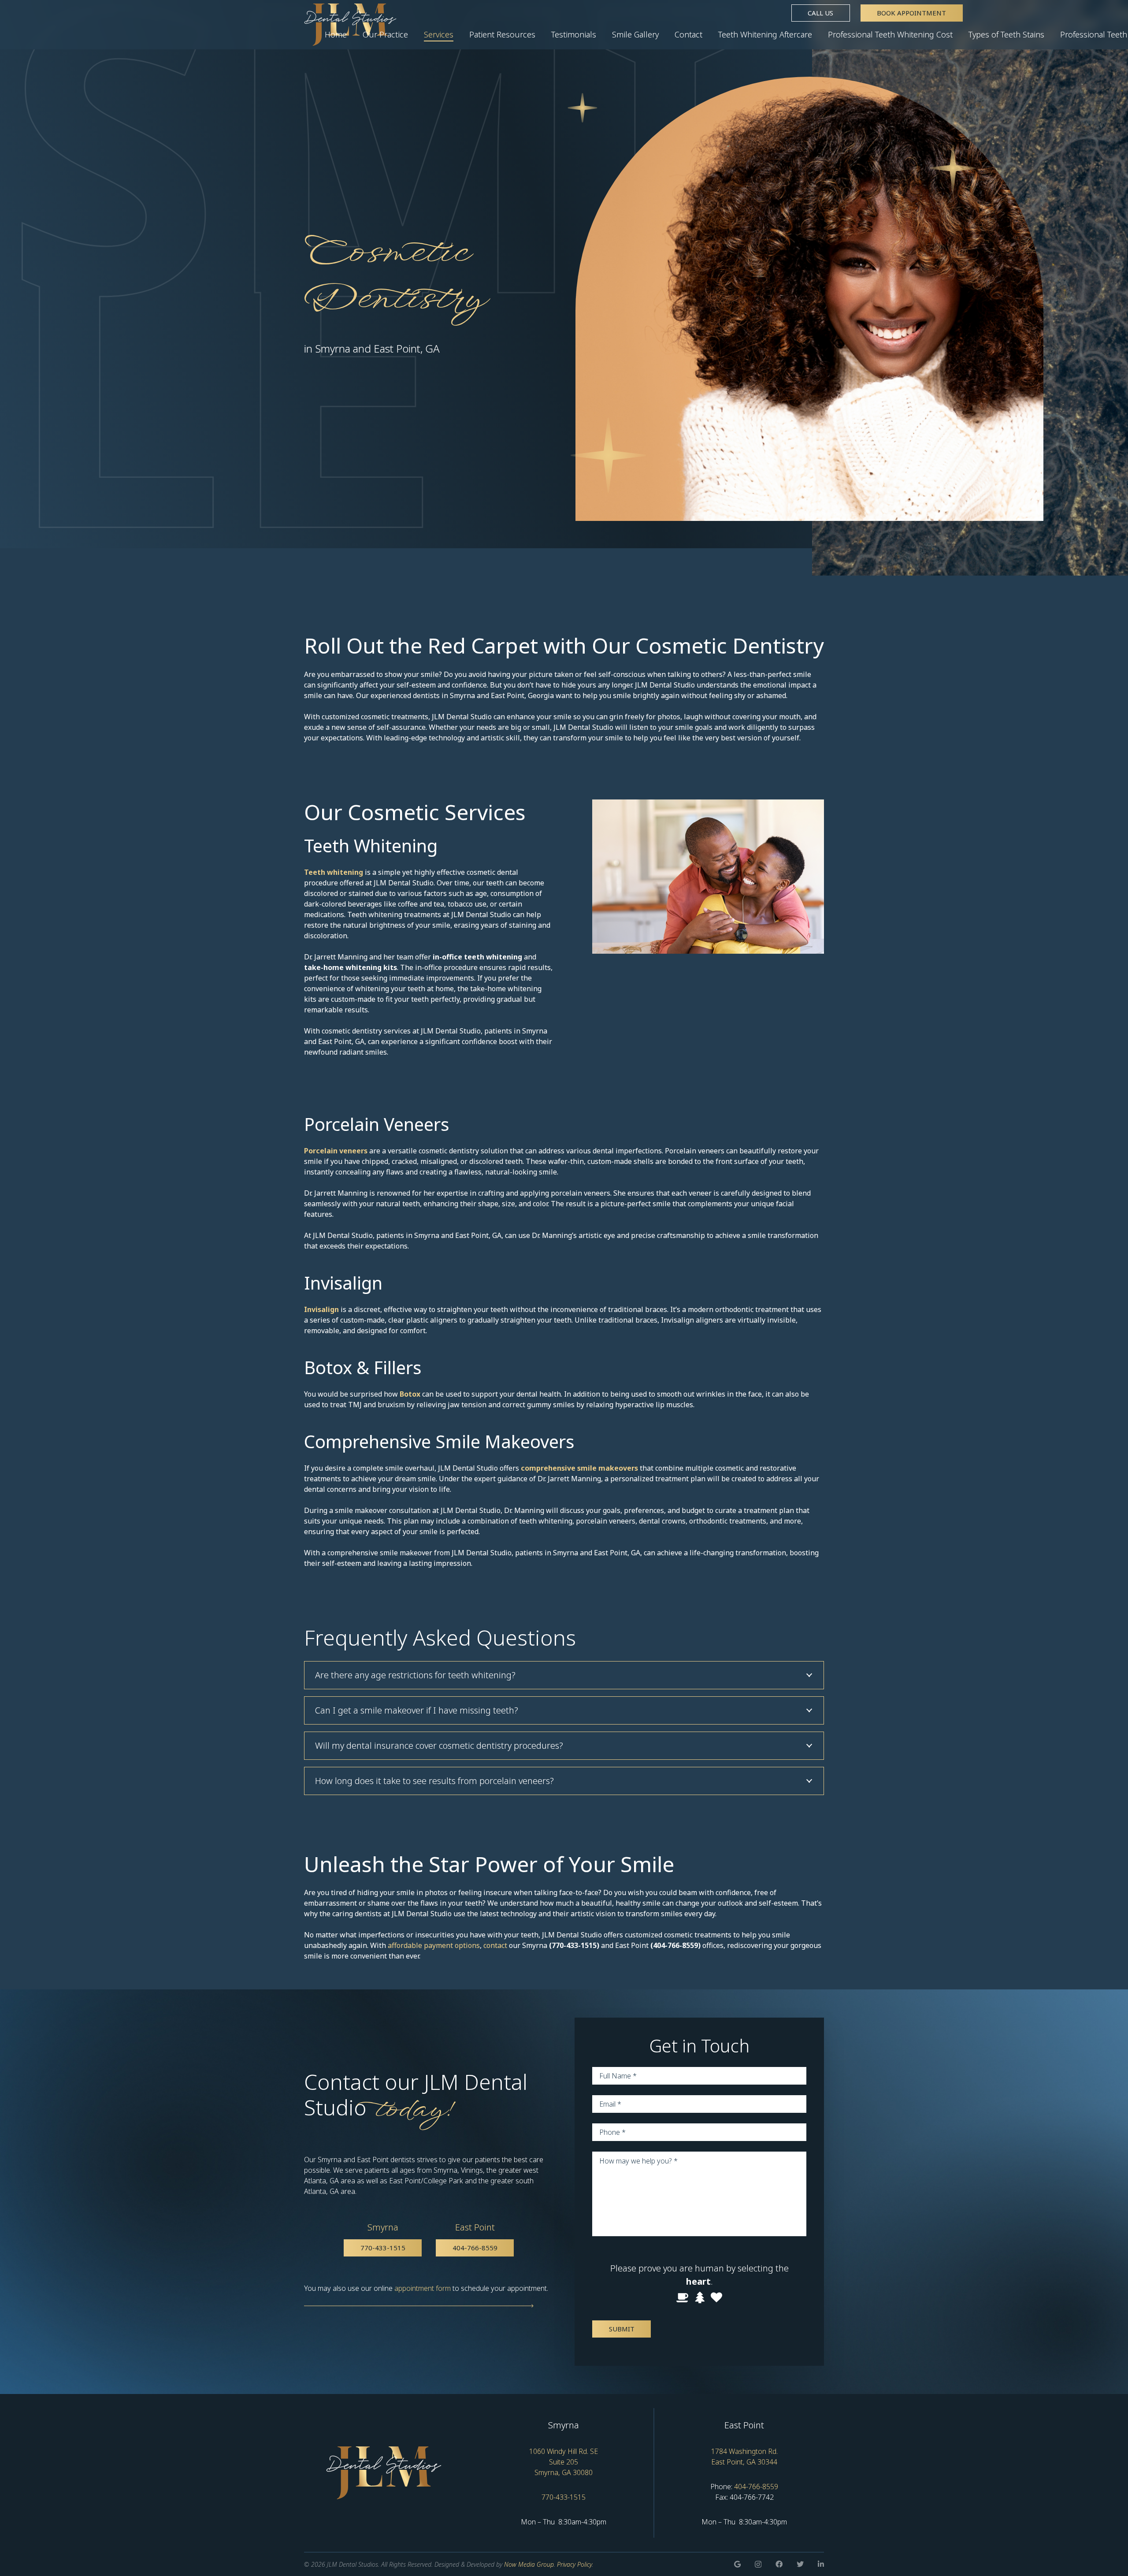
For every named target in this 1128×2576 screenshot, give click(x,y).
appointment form (423, 2288)
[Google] (737, 2564)
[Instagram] (758, 2565)
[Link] (384, 2473)
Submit (622, 2329)
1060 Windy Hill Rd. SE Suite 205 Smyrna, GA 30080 (564, 2462)
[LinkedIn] (821, 2564)
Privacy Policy (574, 2564)
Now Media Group (529, 2564)
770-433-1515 (564, 2497)
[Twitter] (800, 2564)
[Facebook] (779, 2564)
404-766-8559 (756, 2487)
